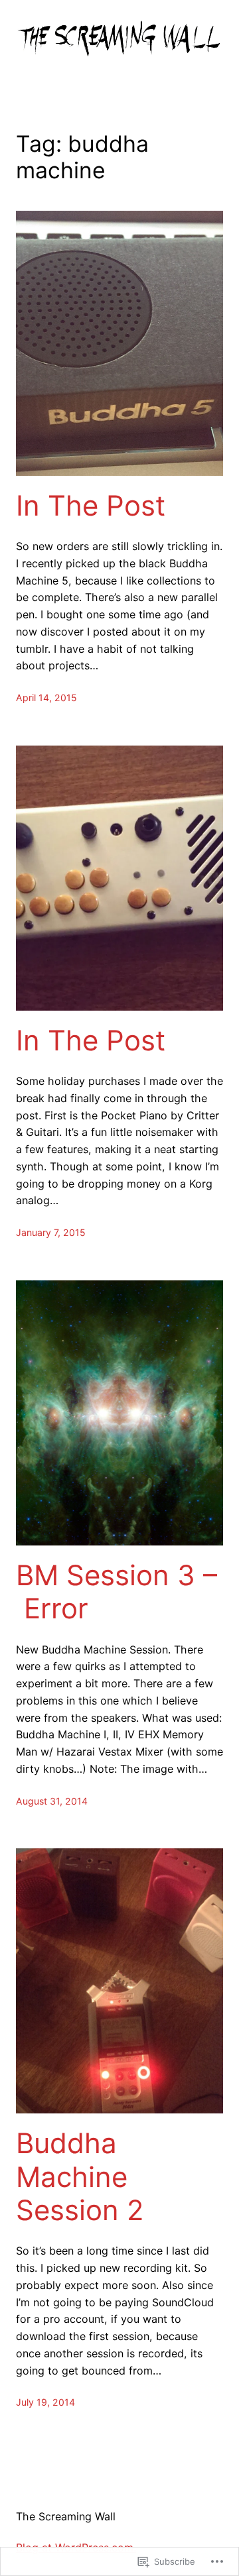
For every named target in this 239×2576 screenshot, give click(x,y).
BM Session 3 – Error (117, 1592)
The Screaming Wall (66, 2516)
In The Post (91, 506)
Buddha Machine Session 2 (80, 2177)
